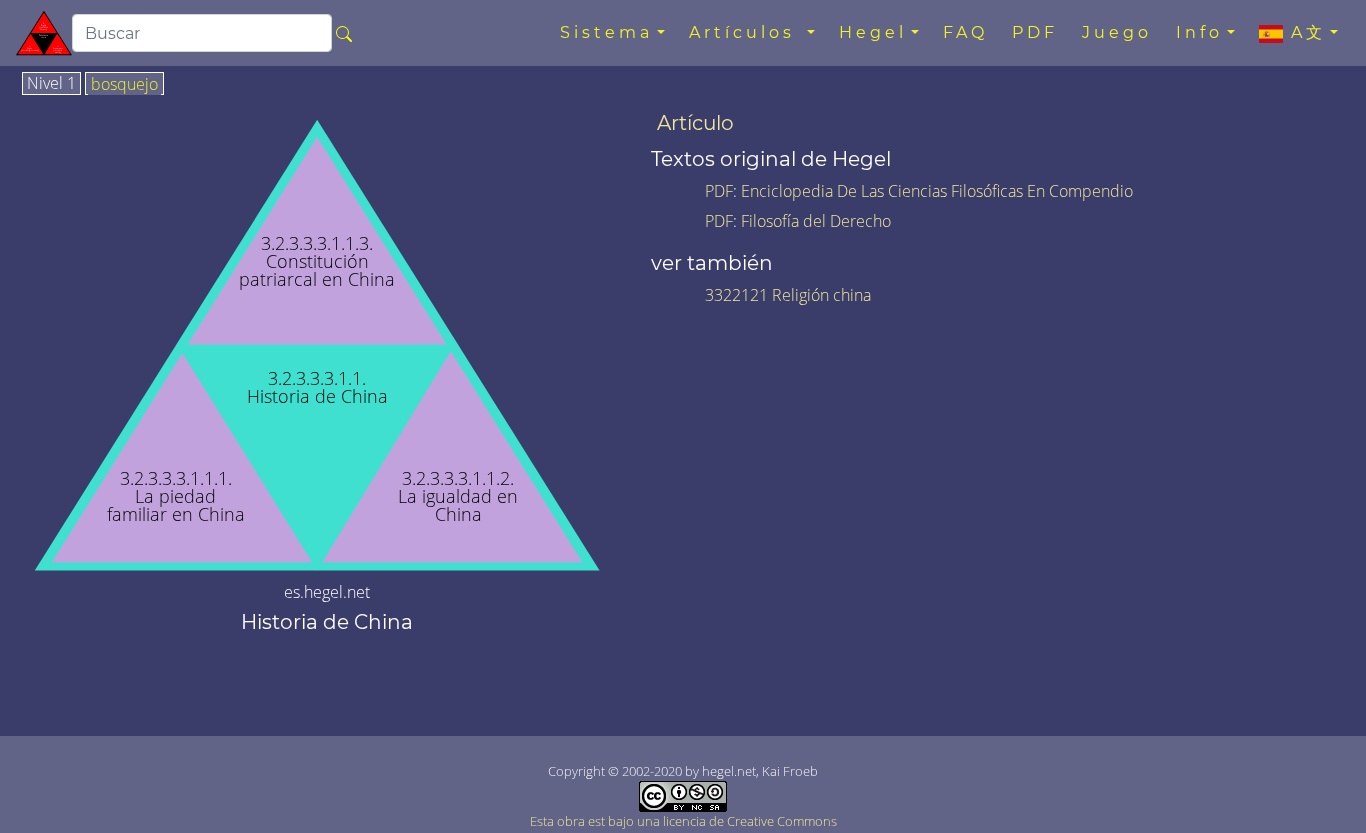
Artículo (695, 123)
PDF (1035, 32)
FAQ (965, 32)
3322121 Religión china (788, 295)
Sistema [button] (606, 32)
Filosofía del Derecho (816, 221)
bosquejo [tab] (124, 85)
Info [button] (1199, 32)
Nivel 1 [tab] (51, 84)
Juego (1117, 32)
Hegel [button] (873, 32)
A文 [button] (1304, 32)
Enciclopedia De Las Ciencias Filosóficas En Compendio (937, 191)
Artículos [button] (746, 32)
